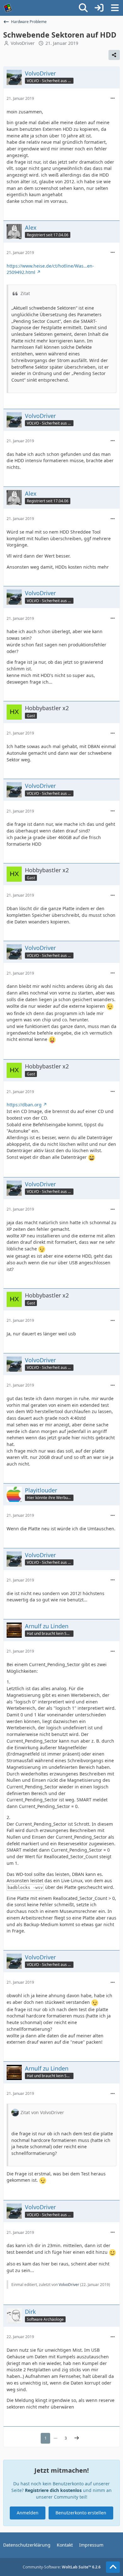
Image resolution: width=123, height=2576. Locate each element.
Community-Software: (62, 2567)
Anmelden (28, 2513)
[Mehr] (113, 98)
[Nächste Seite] (77, 2438)
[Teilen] (114, 55)
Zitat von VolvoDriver (42, 2112)
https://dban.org (24, 1105)
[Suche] (83, 8)
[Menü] (115, 8)
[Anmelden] (99, 8)
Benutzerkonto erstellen (81, 2513)
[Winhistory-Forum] (8, 8)
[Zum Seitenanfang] (113, 2567)
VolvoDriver (23, 43)
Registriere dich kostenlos (53, 2490)
